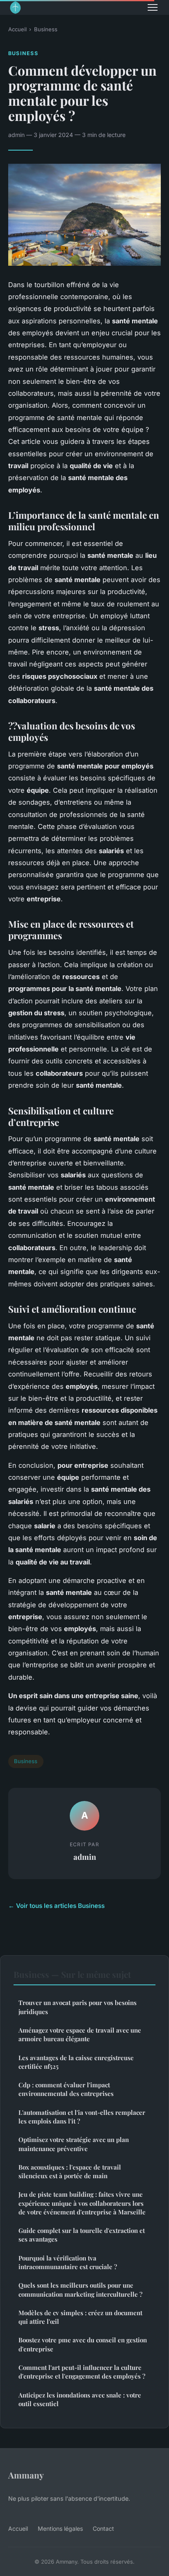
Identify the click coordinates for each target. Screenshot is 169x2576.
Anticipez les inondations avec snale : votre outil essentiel (80, 2399)
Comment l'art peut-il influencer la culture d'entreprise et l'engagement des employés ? (82, 2372)
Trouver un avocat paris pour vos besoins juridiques (78, 2007)
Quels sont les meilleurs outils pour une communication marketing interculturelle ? (80, 2289)
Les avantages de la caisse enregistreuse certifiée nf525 (76, 2062)
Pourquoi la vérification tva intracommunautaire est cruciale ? (68, 2262)
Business (46, 29)
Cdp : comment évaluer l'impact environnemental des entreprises (66, 2089)
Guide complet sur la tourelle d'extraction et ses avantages (82, 2235)
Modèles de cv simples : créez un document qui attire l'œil (80, 2317)
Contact (103, 2528)
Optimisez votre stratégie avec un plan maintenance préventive (74, 2144)
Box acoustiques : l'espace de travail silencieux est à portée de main (70, 2171)
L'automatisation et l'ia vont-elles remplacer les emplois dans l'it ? (82, 2117)
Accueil (17, 29)
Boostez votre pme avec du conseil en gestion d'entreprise (83, 2344)
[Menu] (153, 7)
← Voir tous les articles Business (56, 1906)
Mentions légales (60, 2528)
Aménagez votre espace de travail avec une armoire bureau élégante (80, 2034)
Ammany (26, 2475)
